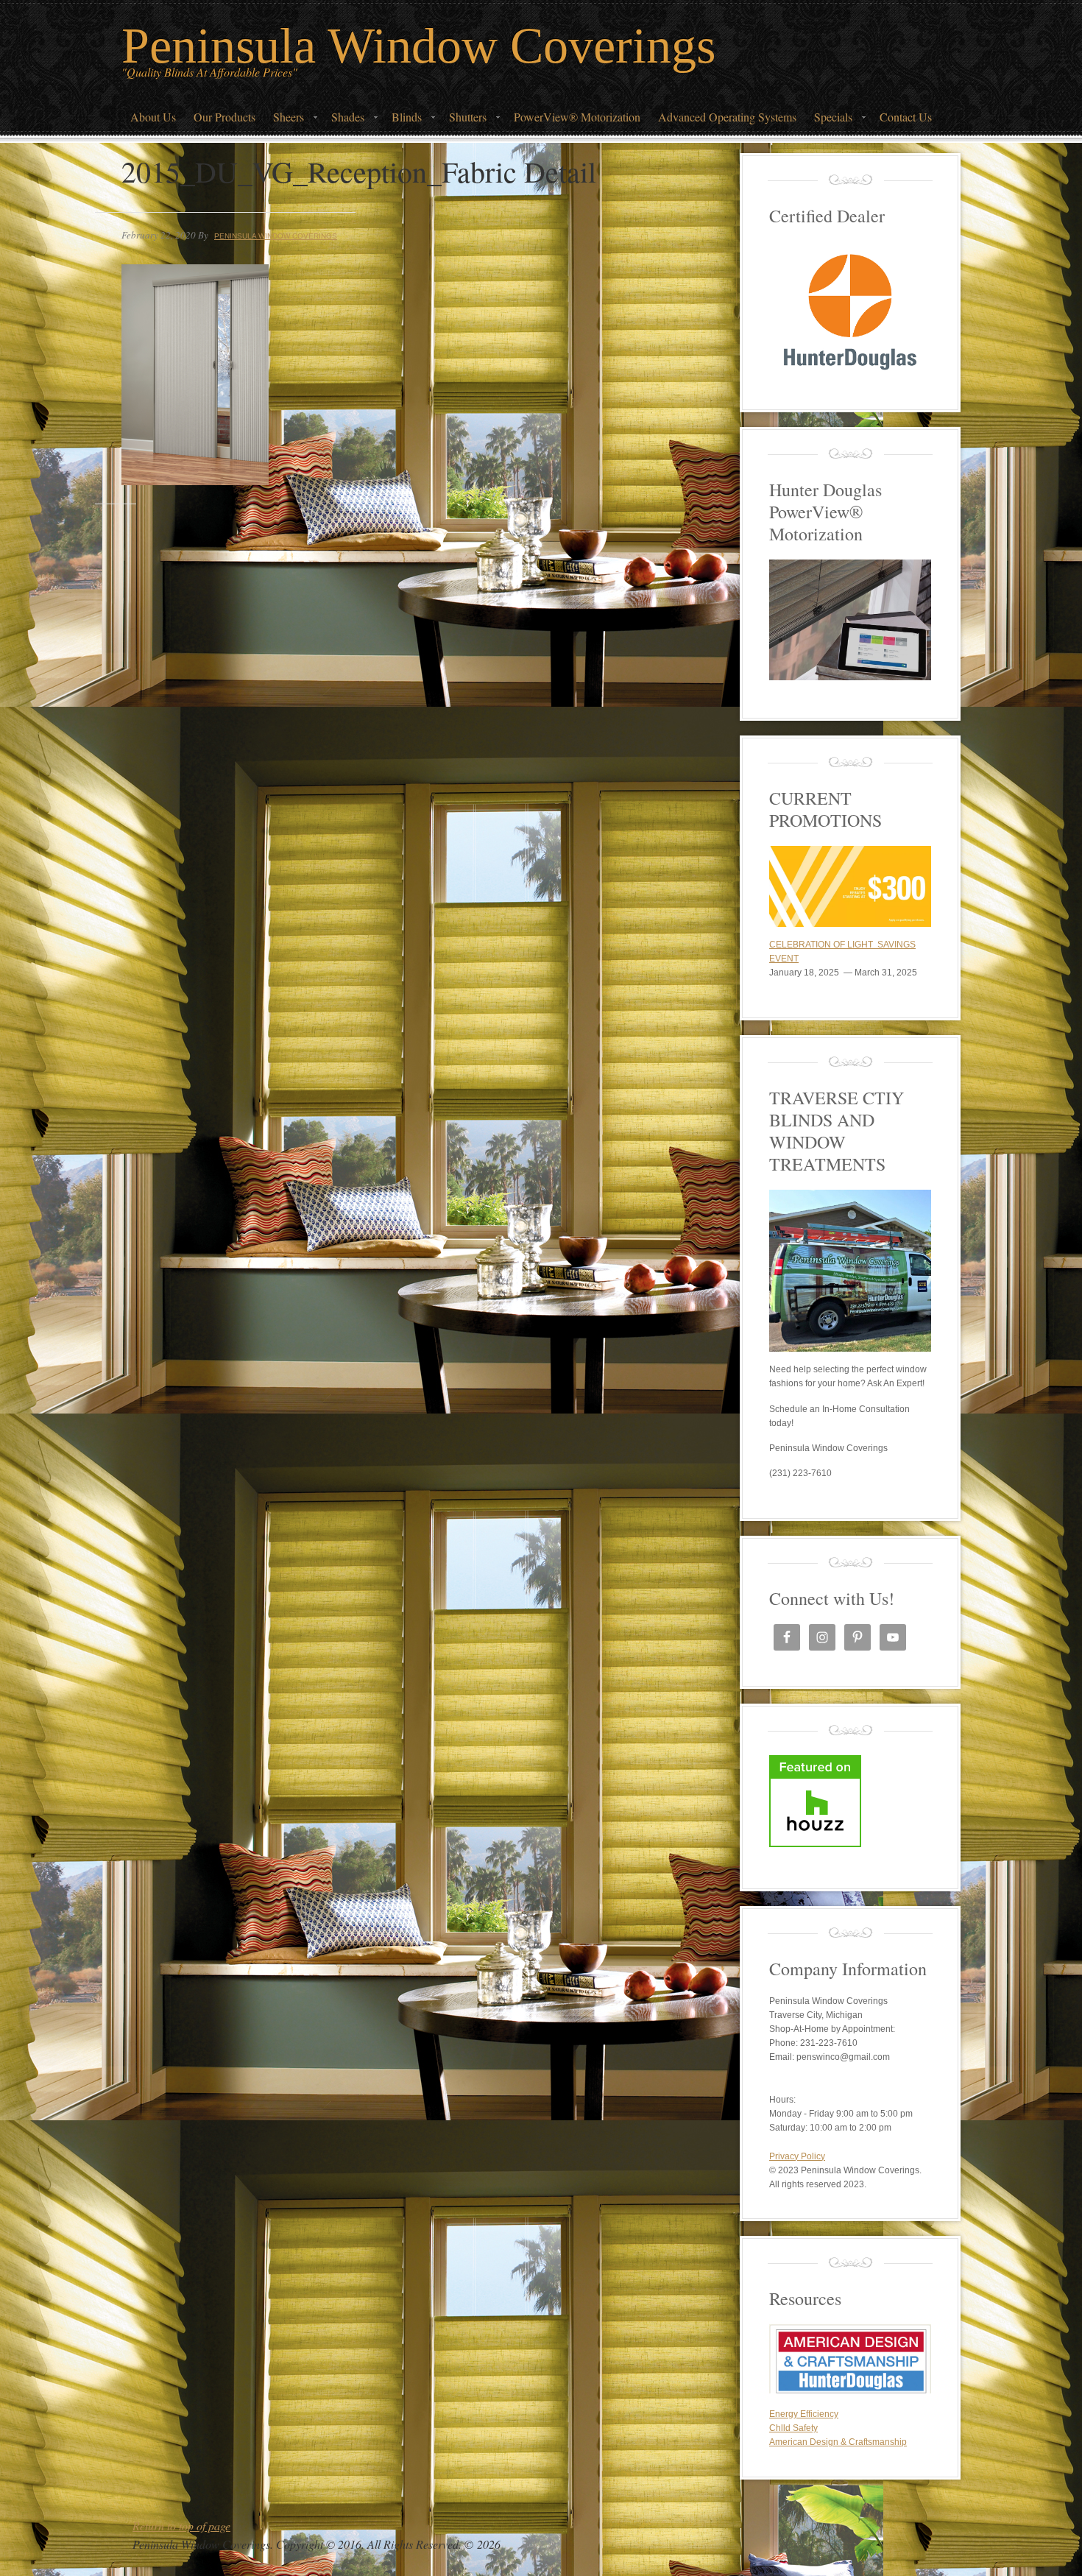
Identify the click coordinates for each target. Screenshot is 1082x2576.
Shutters (463, 121)
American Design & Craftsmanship (838, 2442)
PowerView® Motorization (577, 117)
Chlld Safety (793, 2428)
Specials (829, 121)
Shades (343, 121)
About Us (153, 117)
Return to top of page (181, 2526)
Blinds (402, 121)
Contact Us (906, 117)
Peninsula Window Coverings (418, 46)
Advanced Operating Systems (727, 117)
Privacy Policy (797, 2156)
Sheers (284, 121)
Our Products (224, 117)
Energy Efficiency (804, 2414)
